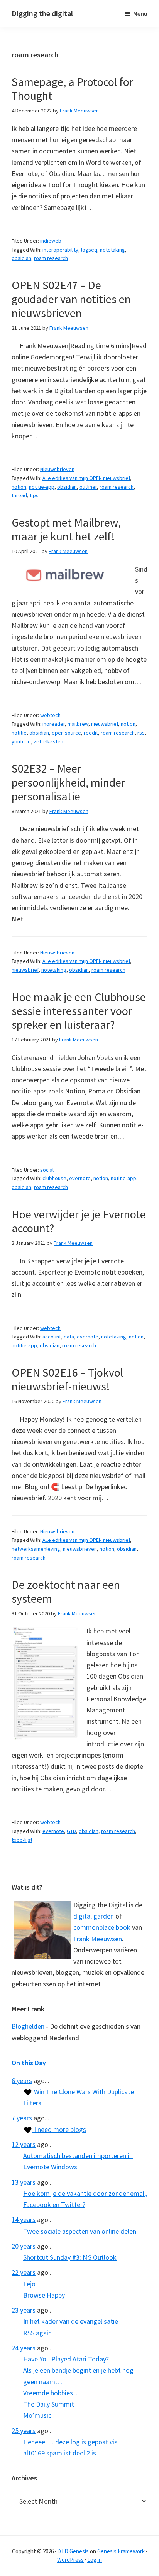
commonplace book (102, 1927)
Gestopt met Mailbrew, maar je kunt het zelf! (66, 529)
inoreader (54, 724)
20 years (24, 2246)
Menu (140, 13)
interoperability (60, 250)
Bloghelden (28, 2026)
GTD (71, 1831)
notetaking (112, 250)
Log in (95, 2560)
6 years (22, 2080)
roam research (51, 258)
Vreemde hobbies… (52, 2393)
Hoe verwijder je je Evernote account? (79, 1221)
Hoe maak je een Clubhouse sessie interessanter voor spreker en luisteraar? (79, 1011)
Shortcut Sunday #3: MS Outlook (70, 2257)
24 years (24, 2348)
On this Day (29, 2063)
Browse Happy (44, 2295)
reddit (91, 733)
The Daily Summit (49, 2404)
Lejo (29, 2284)
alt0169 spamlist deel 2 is (60, 2453)
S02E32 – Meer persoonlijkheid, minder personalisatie (68, 782)
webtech (50, 715)
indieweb (51, 241)
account (52, 1337)
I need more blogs (59, 2129)
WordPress (70, 2560)
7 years (22, 2118)
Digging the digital (42, 13)
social (47, 1170)
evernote (80, 1178)
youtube (21, 741)
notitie (19, 733)
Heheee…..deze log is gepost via (70, 2442)
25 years (24, 2431)
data (69, 1337)
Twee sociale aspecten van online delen (80, 2231)
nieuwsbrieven (80, 1549)
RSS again (37, 2333)
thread (19, 495)
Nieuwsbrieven (57, 469)
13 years (24, 2182)
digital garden (94, 1916)
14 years (24, 2220)
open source (66, 733)
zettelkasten (48, 741)
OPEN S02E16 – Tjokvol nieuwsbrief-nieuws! (67, 1379)
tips (34, 495)
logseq (89, 250)
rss (141, 733)
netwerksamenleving (36, 1549)
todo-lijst (22, 1840)
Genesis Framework (121, 2551)
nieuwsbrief (105, 724)
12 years (24, 2144)
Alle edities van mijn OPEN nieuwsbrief (86, 478)
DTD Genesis (73, 2551)
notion (19, 487)
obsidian (21, 258)
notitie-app (42, 487)
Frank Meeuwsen (98, 1939)
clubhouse (54, 1178)
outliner (88, 487)
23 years (24, 2310)
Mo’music (37, 2415)
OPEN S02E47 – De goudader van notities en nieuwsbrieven (71, 299)
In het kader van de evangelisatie (71, 2321)
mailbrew (78, 724)
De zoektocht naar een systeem (66, 1592)
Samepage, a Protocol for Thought (72, 89)
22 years (24, 2272)
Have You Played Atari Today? (66, 2359)
